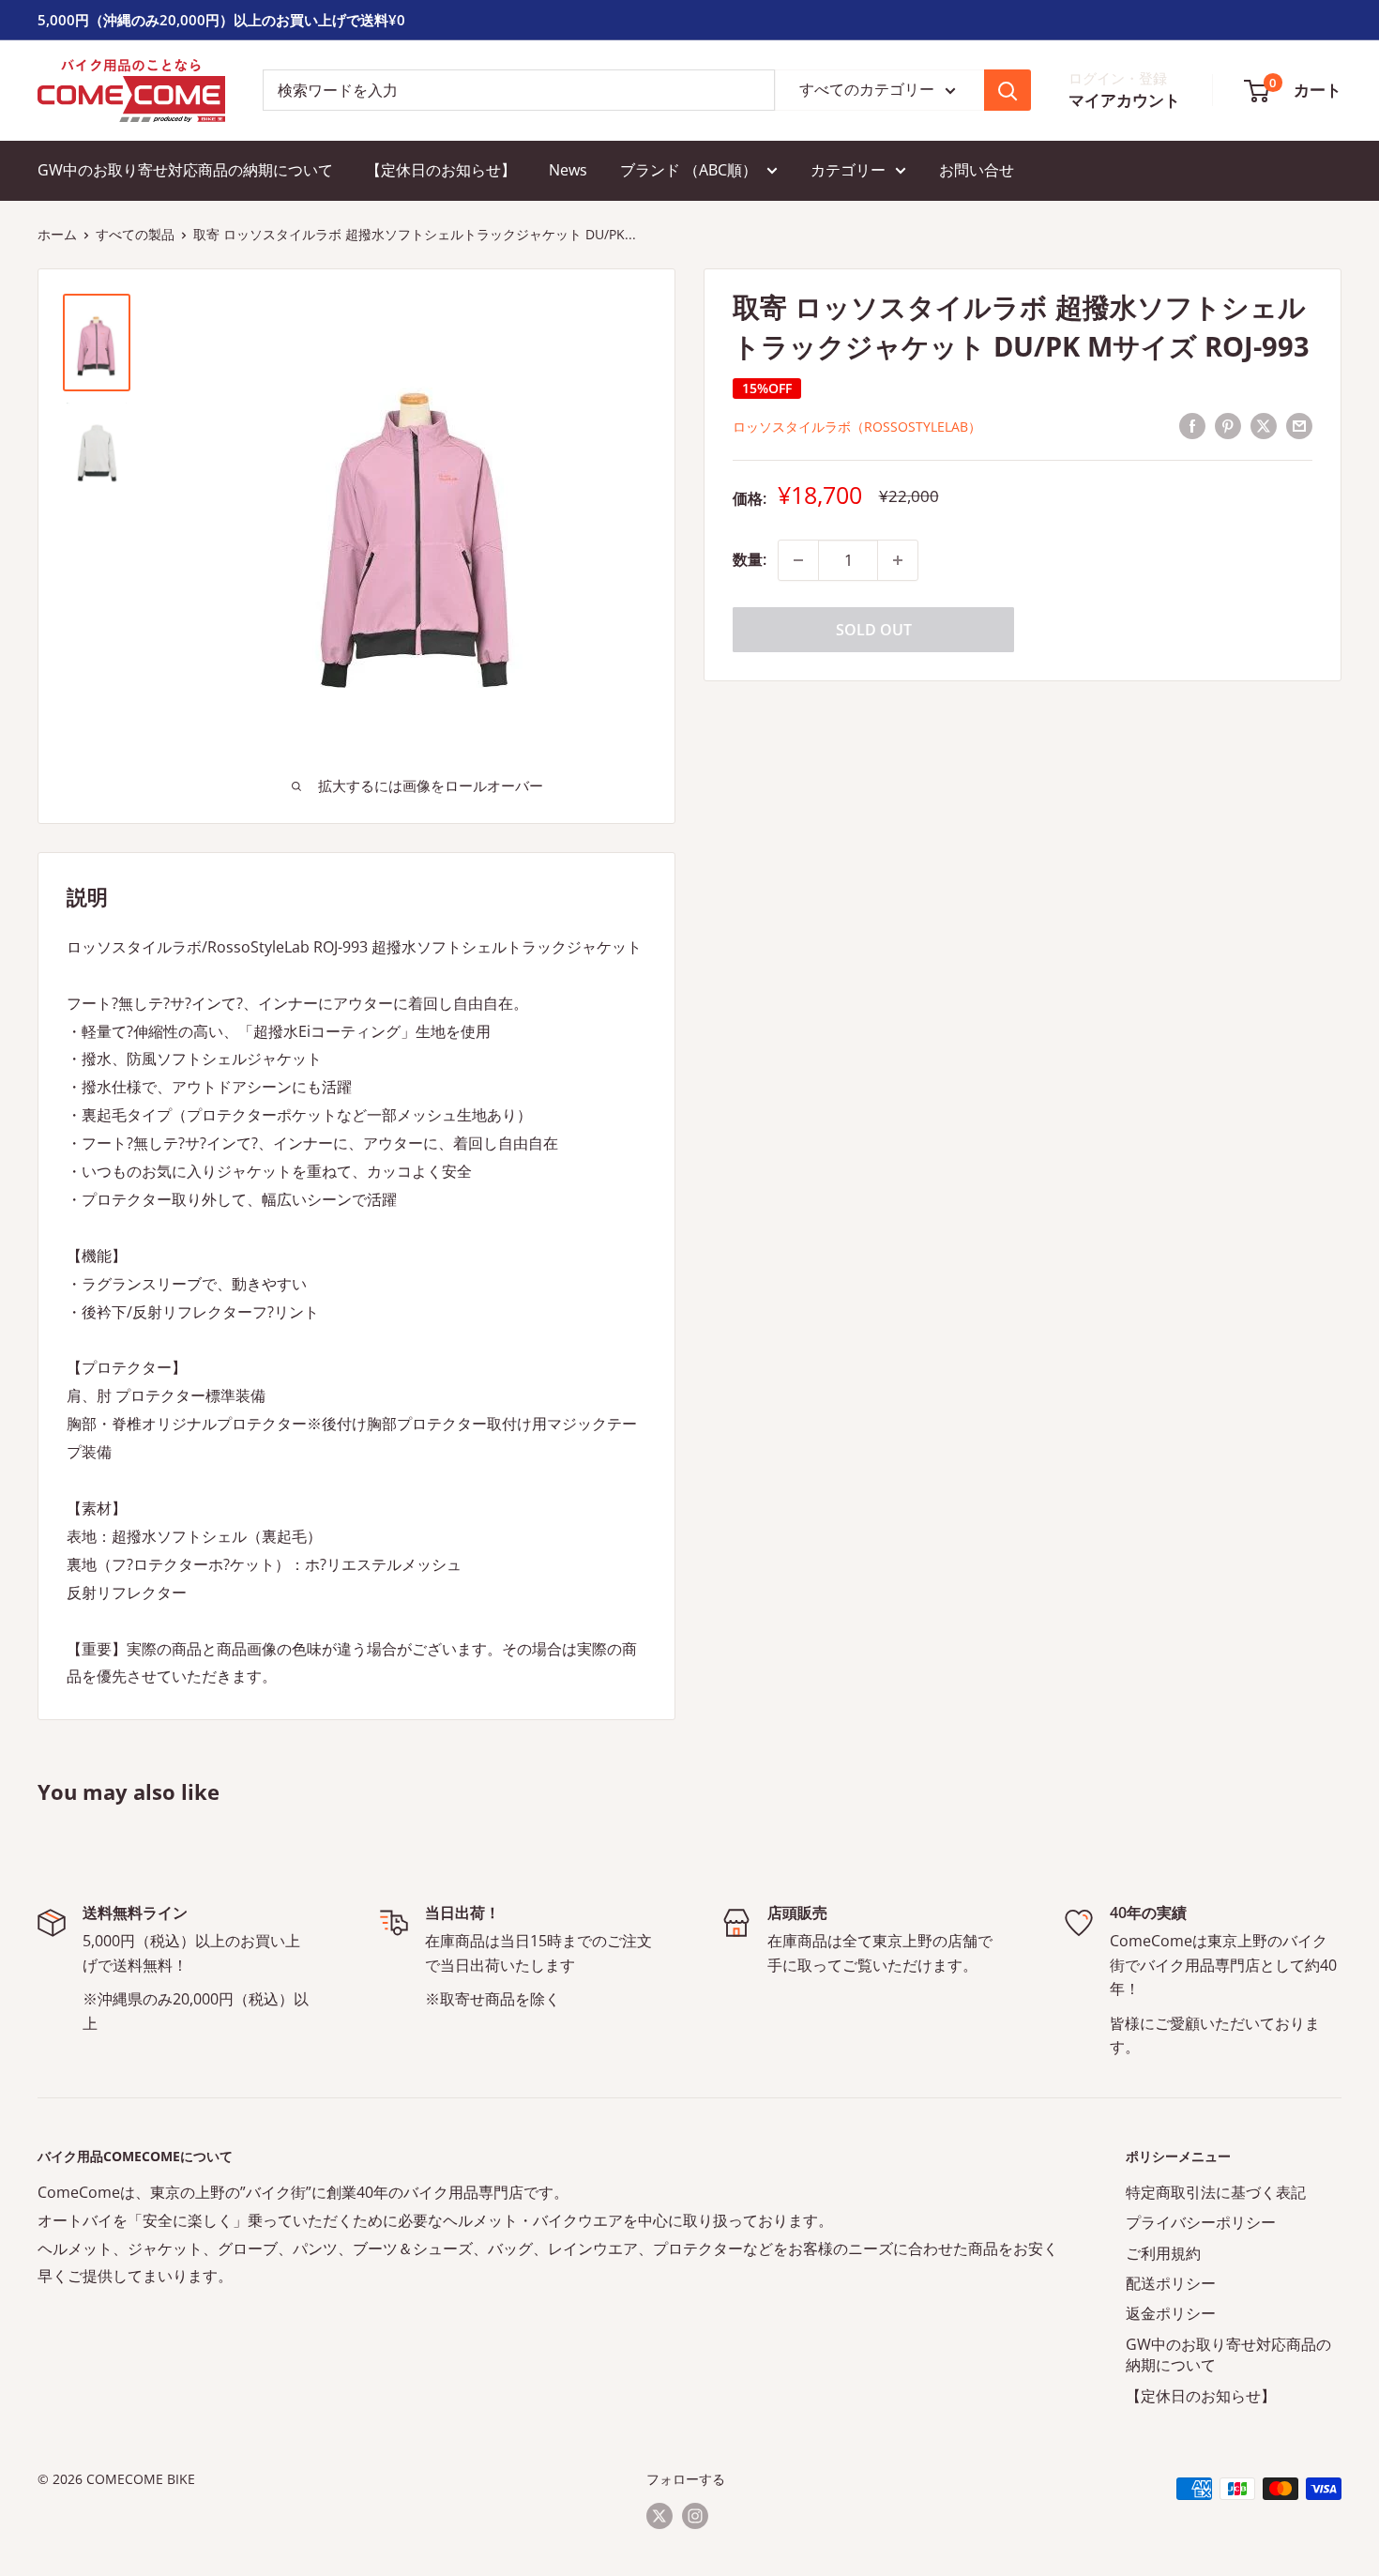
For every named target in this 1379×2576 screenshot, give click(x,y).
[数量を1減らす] (798, 560)
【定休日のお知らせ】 (441, 170)
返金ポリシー (1171, 2313)
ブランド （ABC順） (689, 170)
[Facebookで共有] (1192, 425)
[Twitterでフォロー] (659, 2515)
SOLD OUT (874, 630)
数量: (750, 559)
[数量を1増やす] (898, 560)
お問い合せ (977, 170)
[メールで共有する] (1299, 425)
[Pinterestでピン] (1228, 425)
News (568, 170)
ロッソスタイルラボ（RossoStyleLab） (857, 427)
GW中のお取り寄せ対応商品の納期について (185, 170)
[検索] (1008, 90)
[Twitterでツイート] (1264, 425)
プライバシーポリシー (1201, 2222)
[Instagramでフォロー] (695, 2515)
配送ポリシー (1171, 2283)
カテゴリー (848, 170)
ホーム (57, 234)
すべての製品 (135, 234)
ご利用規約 (1163, 2253)
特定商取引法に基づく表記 (1216, 2192)
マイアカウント (1124, 101)
